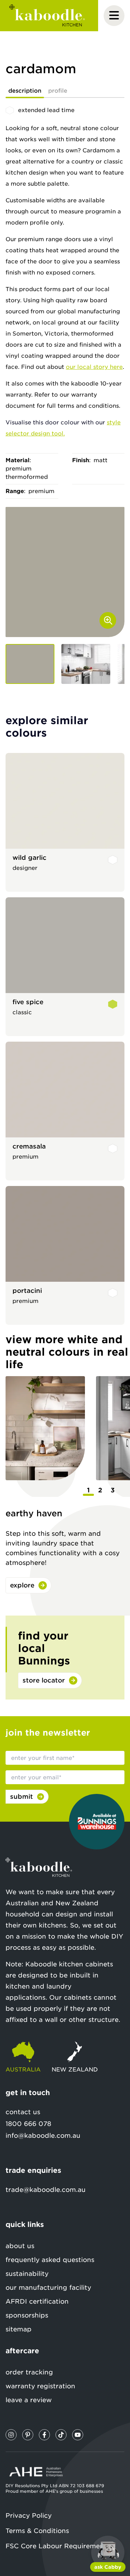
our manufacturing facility (48, 2287)
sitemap (19, 2329)
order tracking (29, 2372)
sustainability (27, 2274)
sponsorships (27, 2315)
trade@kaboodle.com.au (46, 2190)
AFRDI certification (37, 2301)
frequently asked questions (50, 2260)
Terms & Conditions (37, 2531)
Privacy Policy (29, 2515)
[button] (30, 664)
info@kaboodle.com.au (43, 2136)
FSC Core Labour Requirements (58, 2546)
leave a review (29, 2400)
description (25, 91)
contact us (23, 2112)
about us (20, 2246)
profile (58, 91)
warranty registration (40, 2386)
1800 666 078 (28, 2124)
